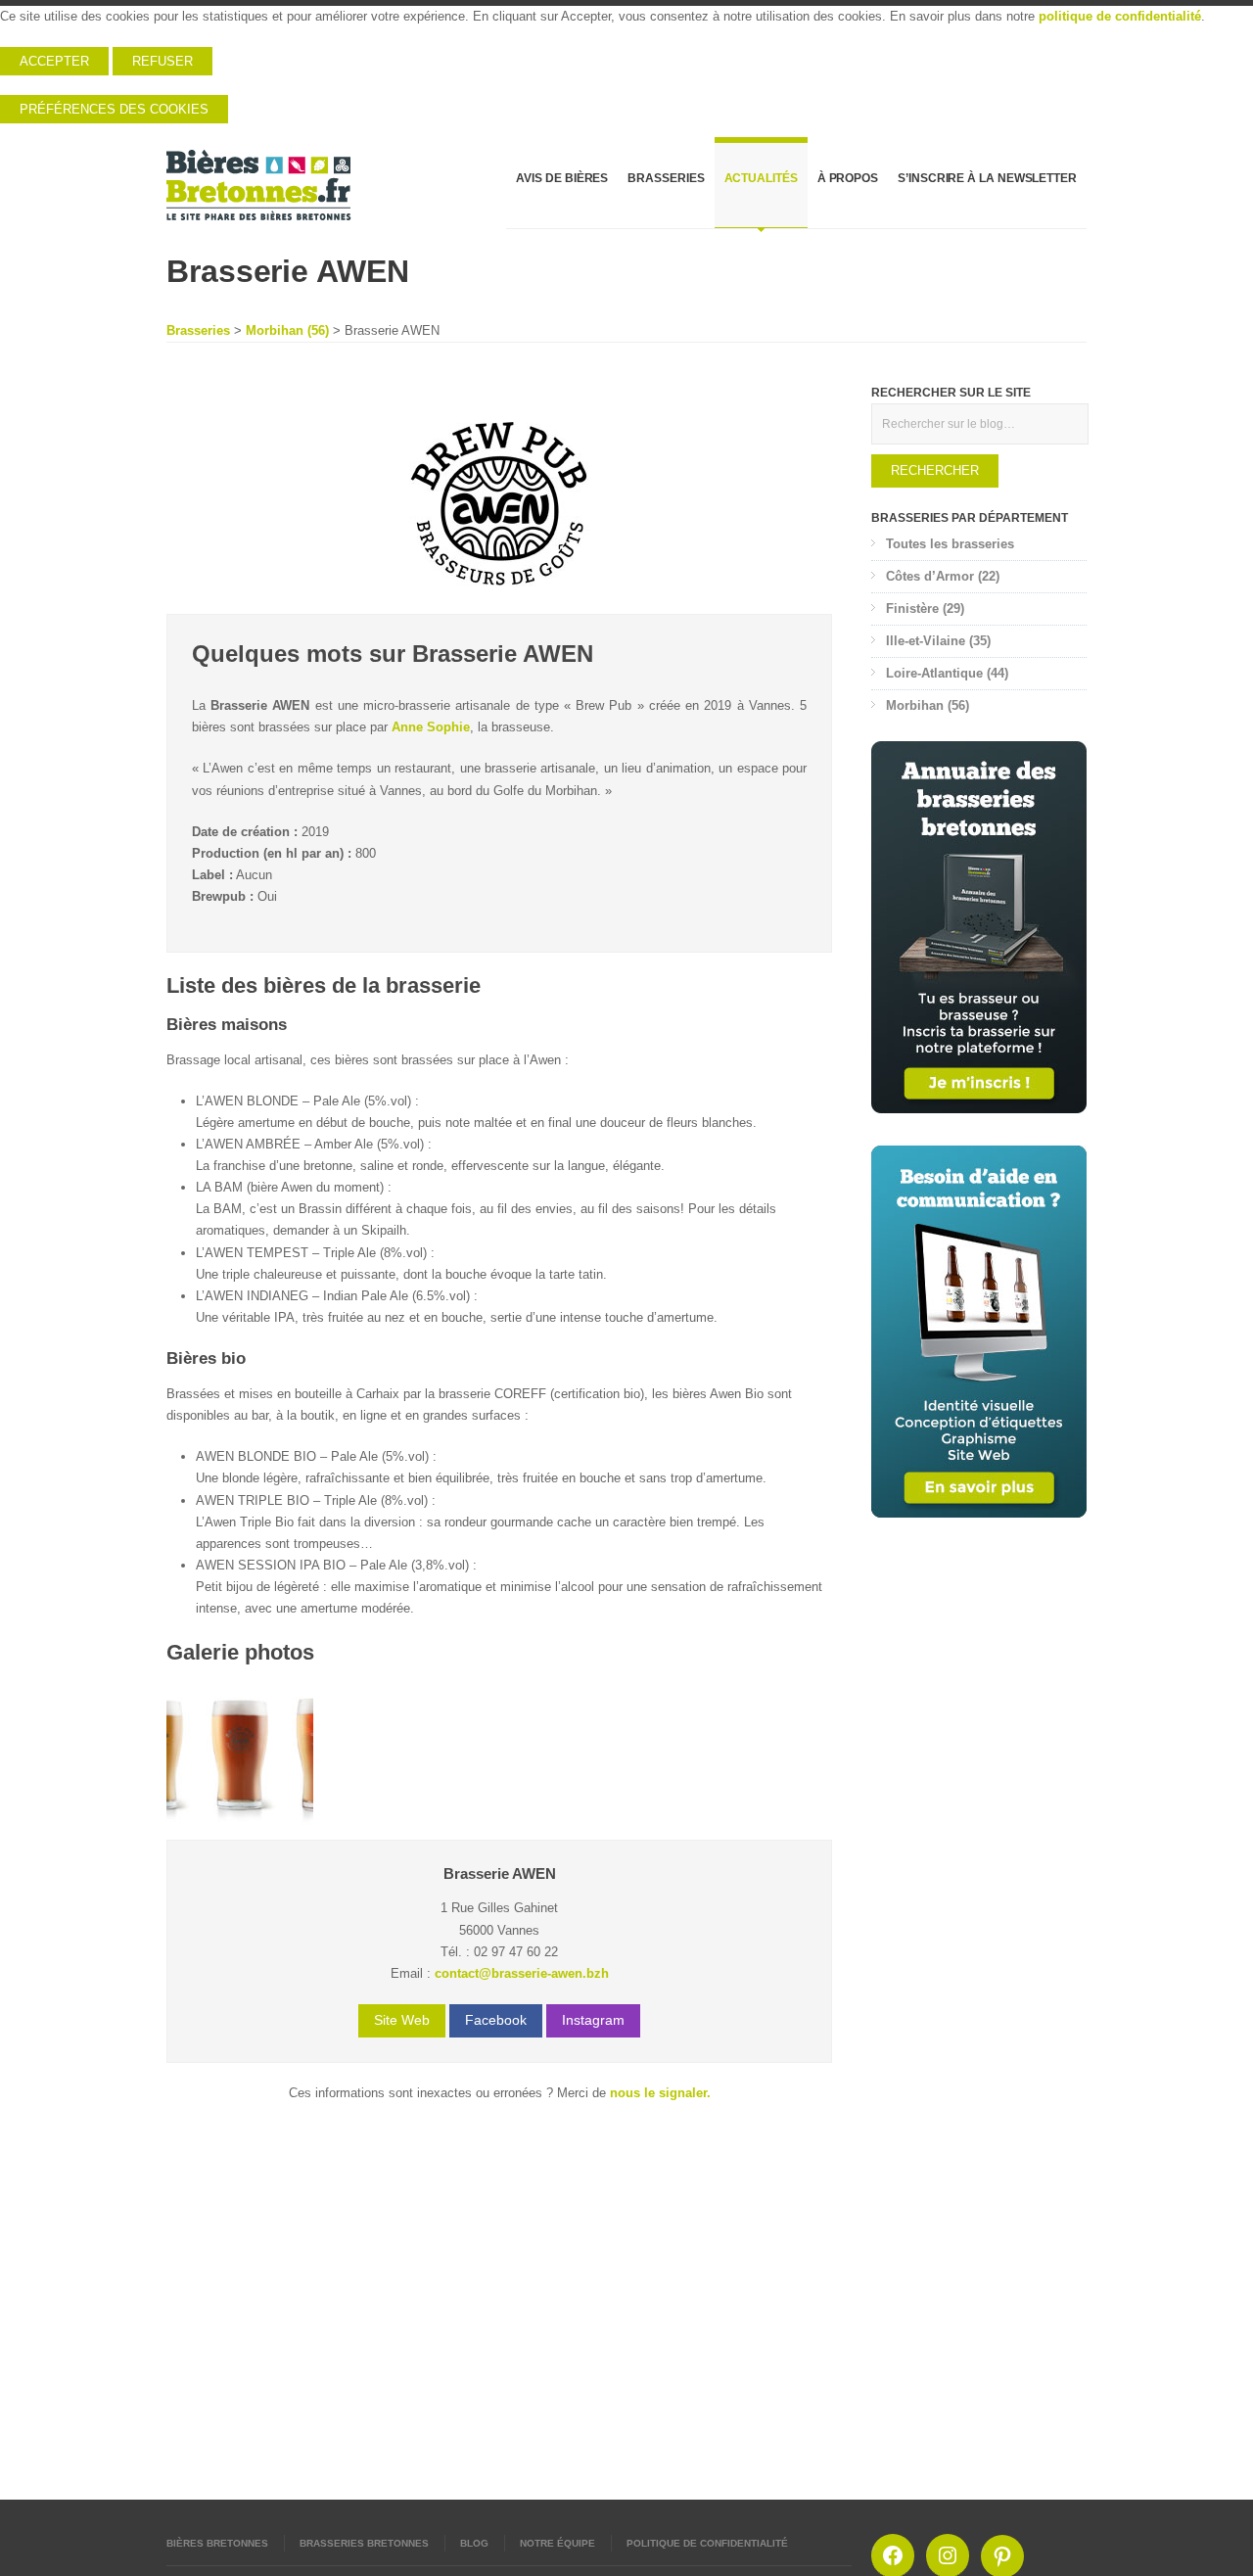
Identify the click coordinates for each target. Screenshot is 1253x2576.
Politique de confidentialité (707, 2543)
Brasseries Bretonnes (364, 2543)
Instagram (593, 2020)
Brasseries (666, 178)
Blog (474, 2543)
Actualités (761, 178)
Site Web (402, 2020)
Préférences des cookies (114, 109)
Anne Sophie (431, 727)
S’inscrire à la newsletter (987, 178)
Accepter (54, 61)
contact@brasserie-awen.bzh (522, 1973)
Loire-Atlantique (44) (947, 673)
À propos (848, 178)
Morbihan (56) (287, 330)
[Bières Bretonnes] (259, 185)
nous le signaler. (660, 2093)
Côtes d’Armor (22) (943, 576)
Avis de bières (562, 178)
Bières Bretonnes (217, 2543)
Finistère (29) (925, 609)
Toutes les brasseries (950, 544)
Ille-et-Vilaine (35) (938, 641)
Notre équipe (557, 2543)
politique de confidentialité (1120, 16)
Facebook (496, 2020)
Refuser (162, 61)
